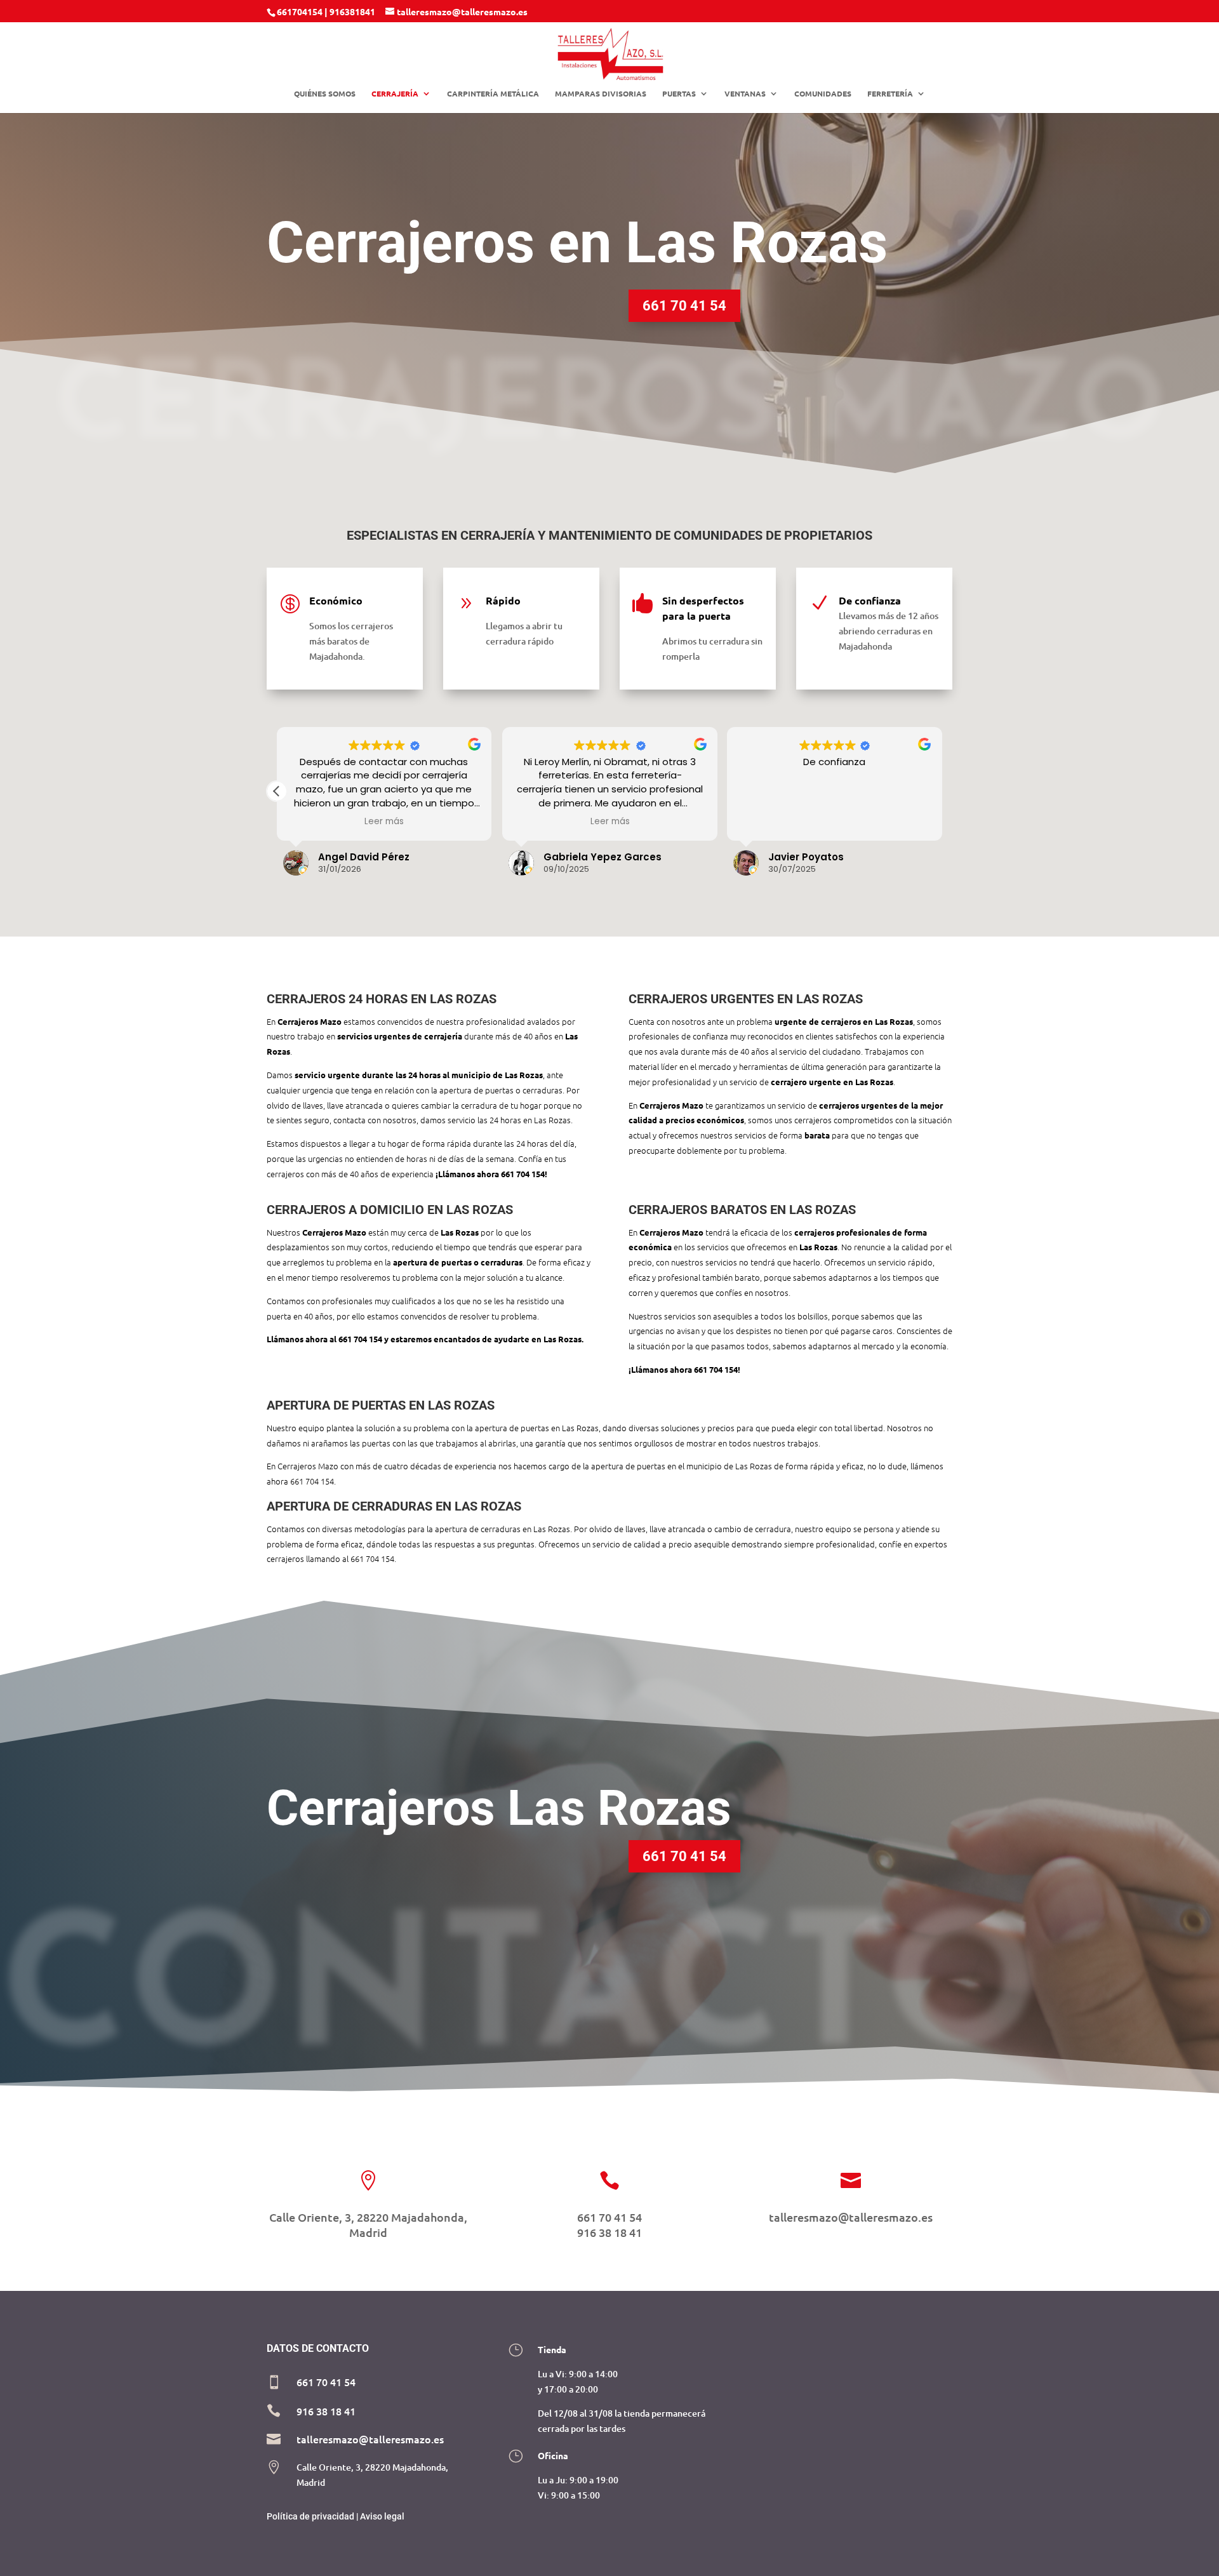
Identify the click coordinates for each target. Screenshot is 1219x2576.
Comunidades (823, 94)
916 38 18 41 (609, 2232)
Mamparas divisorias (601, 94)
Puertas (679, 94)
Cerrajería (395, 94)
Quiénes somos (325, 94)
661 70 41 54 (684, 306)
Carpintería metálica (493, 94)
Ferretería (890, 94)
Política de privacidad (310, 2516)
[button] (277, 791)
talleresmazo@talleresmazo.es (851, 2217)
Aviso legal (382, 2516)
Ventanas (745, 94)
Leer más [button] (384, 822)
